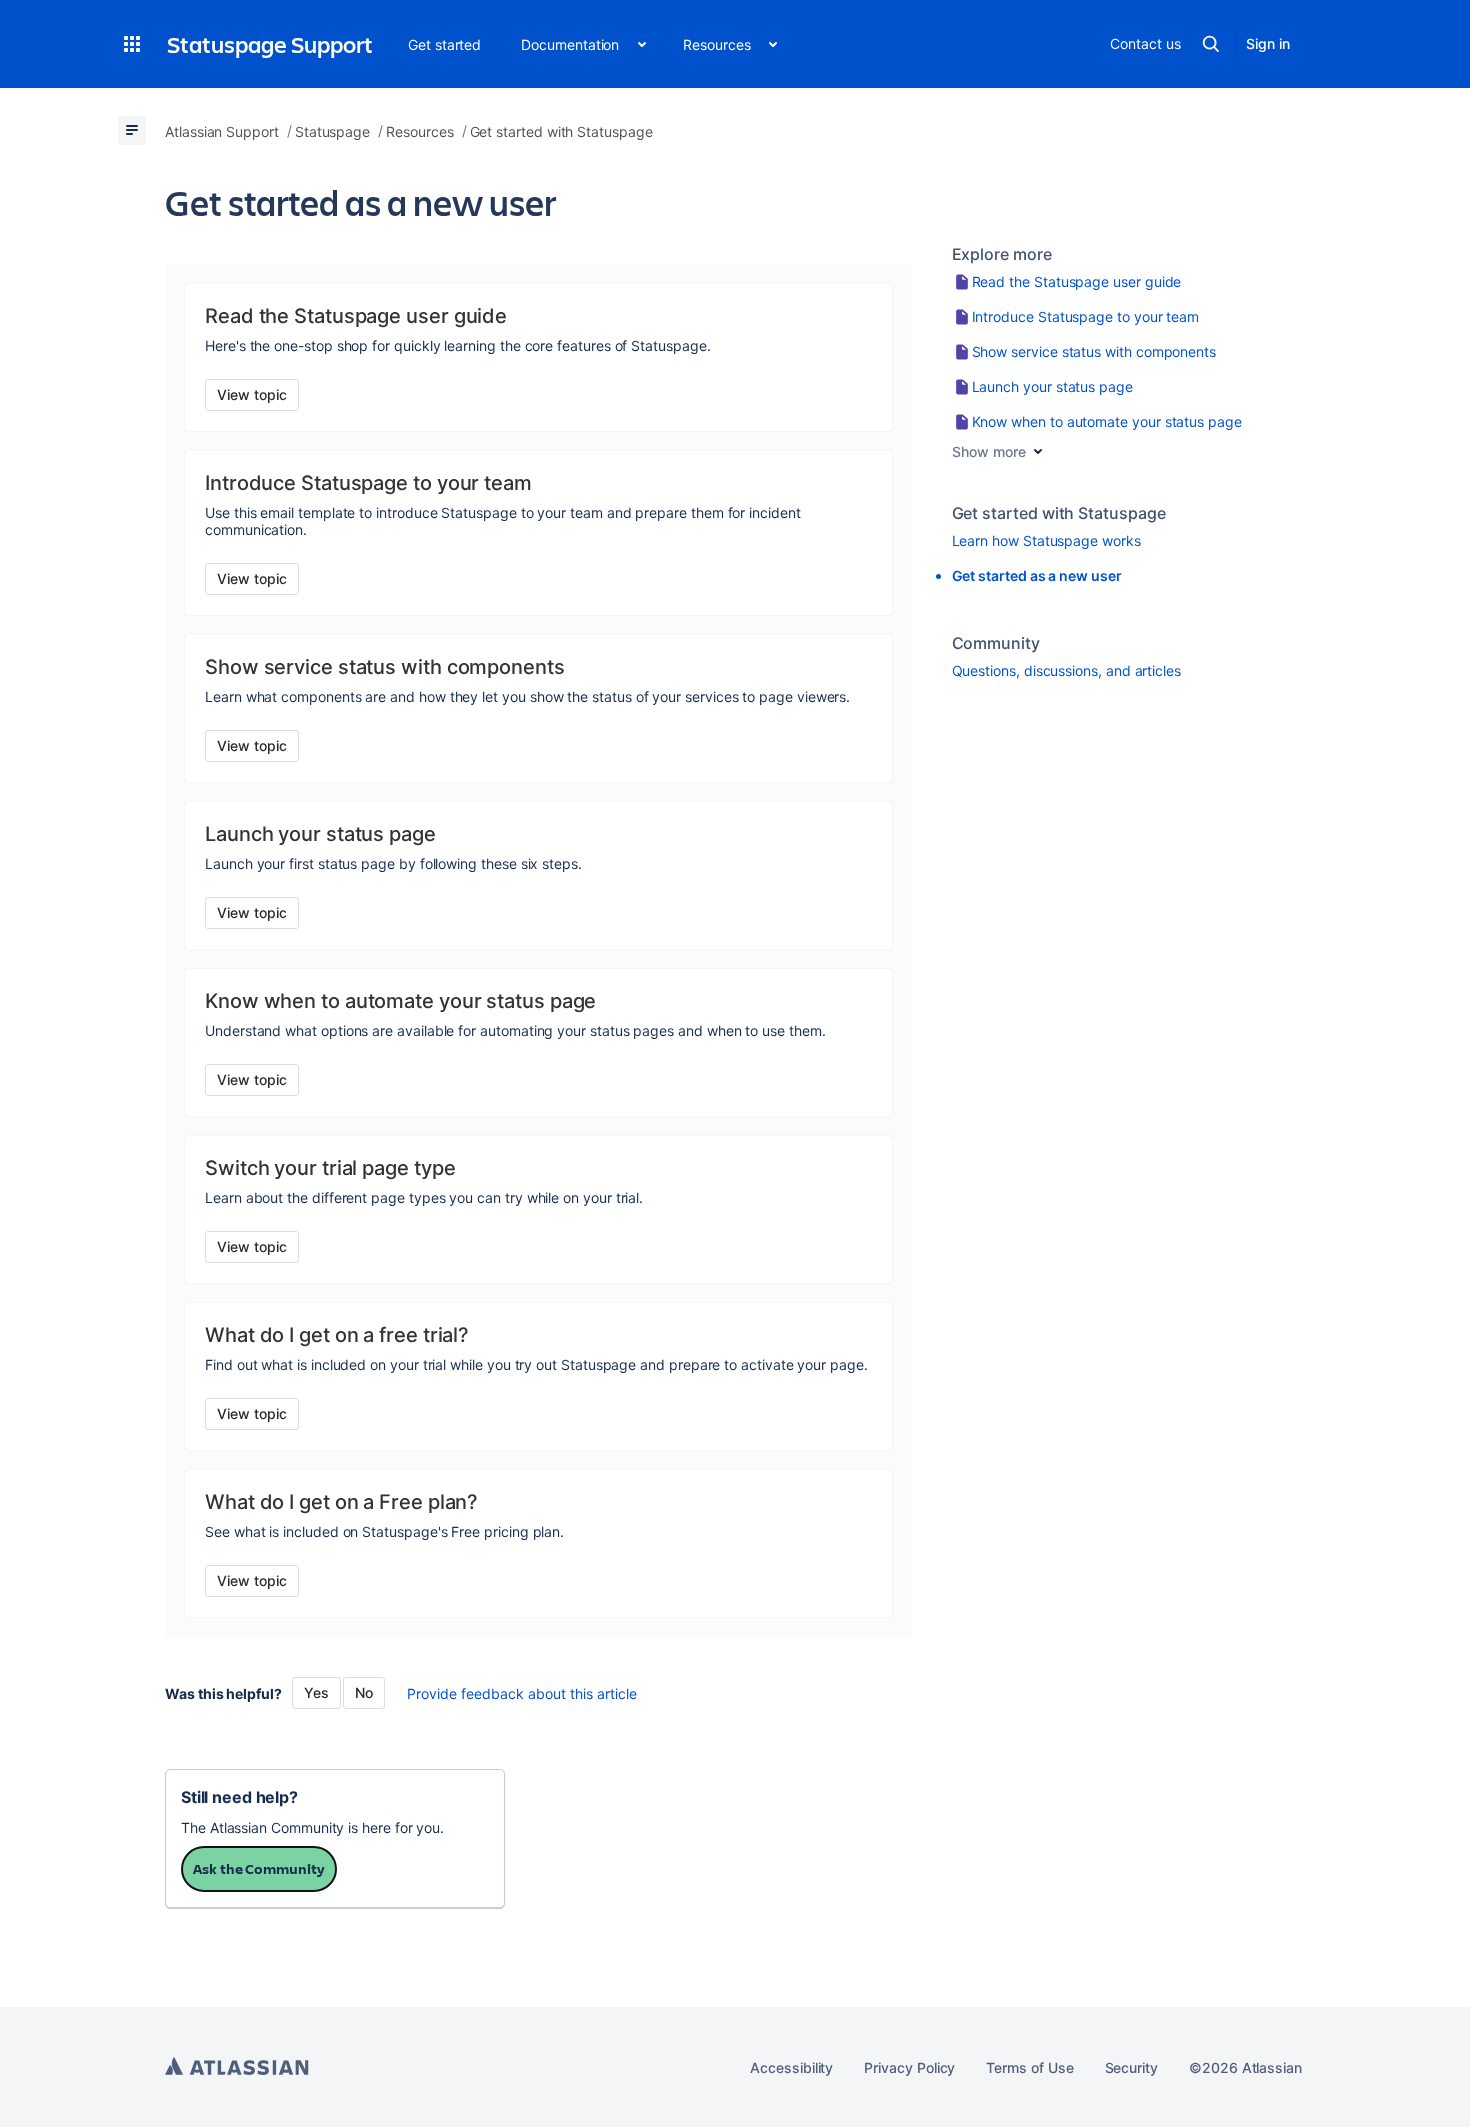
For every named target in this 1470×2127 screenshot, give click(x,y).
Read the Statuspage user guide (1077, 281)
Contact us (1145, 43)
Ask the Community (259, 1868)
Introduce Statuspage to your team (1086, 316)
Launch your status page (1052, 386)
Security (1131, 2067)
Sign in (1268, 43)
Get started (444, 44)
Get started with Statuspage (1059, 513)
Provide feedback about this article (522, 1693)
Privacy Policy (909, 2067)
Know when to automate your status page (1107, 421)
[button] (132, 44)
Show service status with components (1094, 351)
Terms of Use (1029, 2067)
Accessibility (791, 2067)
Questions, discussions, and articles (1066, 670)
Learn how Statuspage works (1046, 540)
